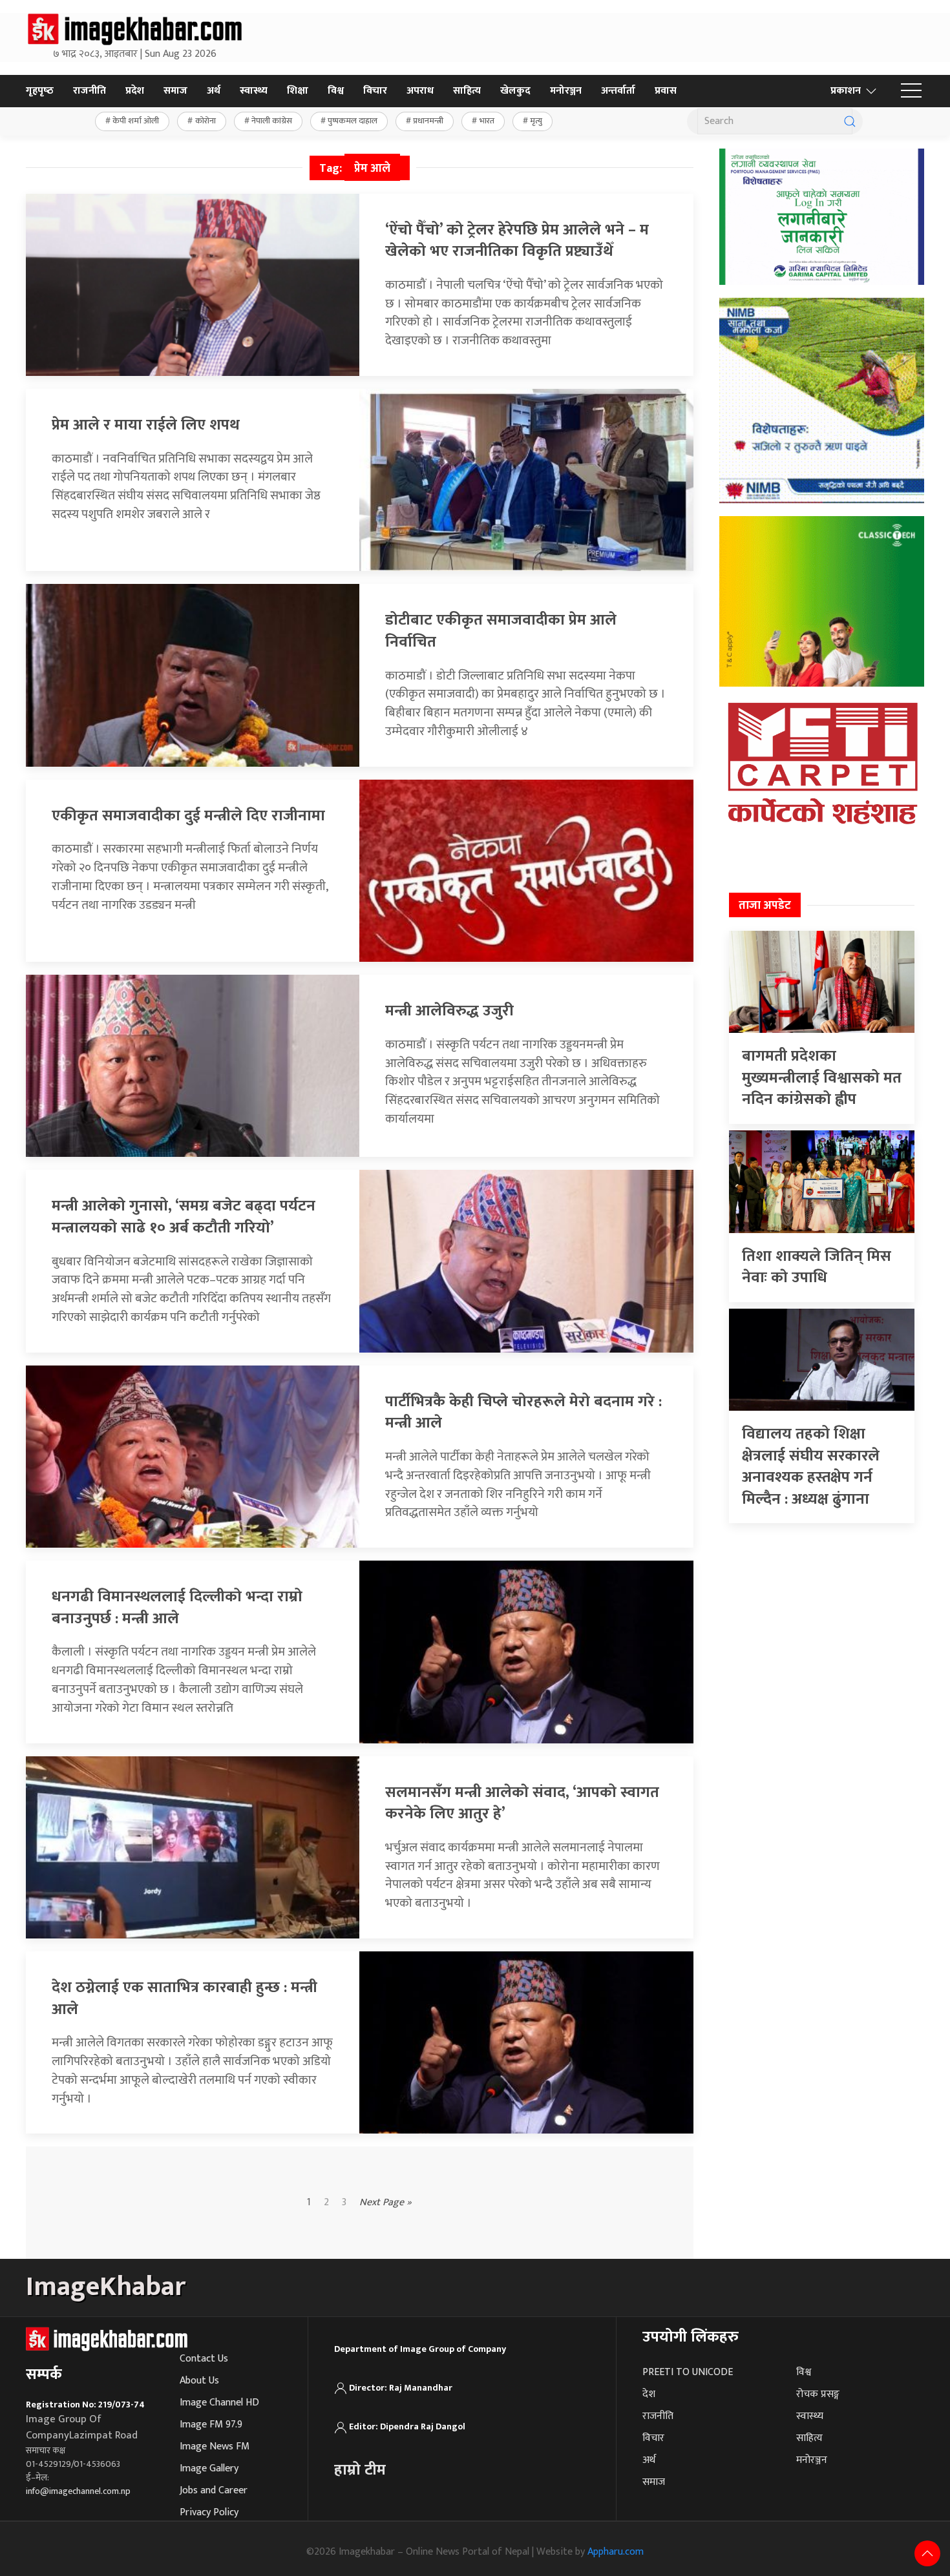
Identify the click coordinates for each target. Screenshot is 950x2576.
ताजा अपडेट (765, 906)
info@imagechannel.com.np (78, 2491)
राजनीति (90, 91)
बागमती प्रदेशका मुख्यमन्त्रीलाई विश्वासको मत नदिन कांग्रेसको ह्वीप (822, 1078)
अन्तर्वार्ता (618, 91)
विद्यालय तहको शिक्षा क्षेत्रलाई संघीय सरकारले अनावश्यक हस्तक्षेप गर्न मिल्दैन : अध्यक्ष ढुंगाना (811, 1467)
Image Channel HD (219, 2403)
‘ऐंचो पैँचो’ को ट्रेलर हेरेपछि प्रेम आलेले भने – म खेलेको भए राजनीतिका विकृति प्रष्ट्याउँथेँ (517, 241)
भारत (487, 121)
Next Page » (385, 2203)
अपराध (420, 91)
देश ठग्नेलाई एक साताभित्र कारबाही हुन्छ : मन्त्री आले (185, 1999)
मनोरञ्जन (566, 91)
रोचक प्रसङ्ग (818, 2394)
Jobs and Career (214, 2490)
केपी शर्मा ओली (136, 121)
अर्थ (214, 91)
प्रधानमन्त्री (428, 121)
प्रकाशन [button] (846, 91)
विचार (375, 91)
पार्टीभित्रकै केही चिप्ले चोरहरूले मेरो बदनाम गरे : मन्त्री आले (523, 1413)
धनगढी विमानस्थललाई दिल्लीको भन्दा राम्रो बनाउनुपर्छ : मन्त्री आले (177, 1608)
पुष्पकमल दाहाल (353, 121)
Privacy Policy (209, 2512)
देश (649, 2394)
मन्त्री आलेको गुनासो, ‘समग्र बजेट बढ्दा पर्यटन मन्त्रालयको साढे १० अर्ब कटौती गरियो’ (184, 1217)
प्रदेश (135, 91)
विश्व (336, 91)
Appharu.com (616, 2552)
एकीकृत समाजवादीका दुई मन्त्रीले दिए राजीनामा (188, 816)
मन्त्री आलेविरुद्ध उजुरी (449, 1011)
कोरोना (206, 121)
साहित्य (467, 91)
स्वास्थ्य (254, 91)
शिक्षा (298, 91)
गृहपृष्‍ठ (40, 91)
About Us (199, 2381)
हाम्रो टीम (360, 2470)
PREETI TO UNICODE (688, 2372)
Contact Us (204, 2359)
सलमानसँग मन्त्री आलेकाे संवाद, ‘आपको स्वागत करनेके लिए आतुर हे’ (522, 1803)
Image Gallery (209, 2468)
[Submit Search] (850, 121)
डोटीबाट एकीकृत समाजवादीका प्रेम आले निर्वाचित (501, 631)
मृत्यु (536, 121)
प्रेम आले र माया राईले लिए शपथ (146, 425)
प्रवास (666, 91)
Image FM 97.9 (211, 2425)
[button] (911, 91)
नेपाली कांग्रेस (272, 121)
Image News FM (215, 2446)
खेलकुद (515, 91)
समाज (175, 91)
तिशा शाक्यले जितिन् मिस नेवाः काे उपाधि (817, 1267)
